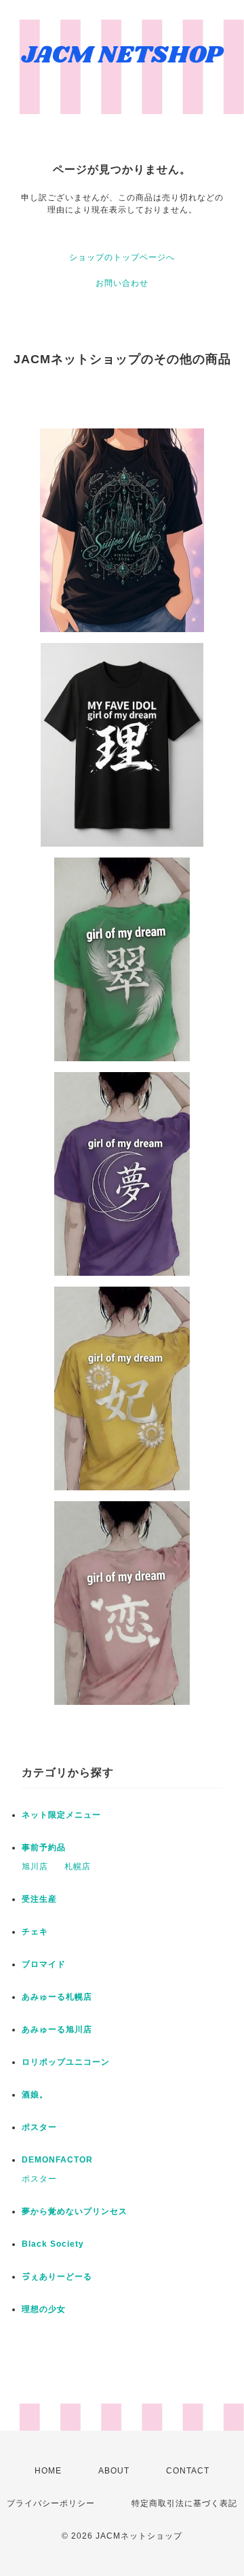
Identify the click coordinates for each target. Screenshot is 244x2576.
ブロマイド (44, 1964)
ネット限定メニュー (61, 1815)
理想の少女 (44, 2309)
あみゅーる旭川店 (57, 2029)
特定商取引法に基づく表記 (184, 2503)
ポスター (39, 2127)
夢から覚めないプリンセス (75, 2211)
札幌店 (78, 1866)
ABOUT (114, 2471)
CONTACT (188, 2471)
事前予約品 (44, 1847)
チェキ (35, 1932)
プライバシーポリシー (51, 2503)
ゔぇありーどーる (57, 2277)
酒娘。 (35, 2095)
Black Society (53, 2244)
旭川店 (35, 1866)
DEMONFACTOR (57, 2160)
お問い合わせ (122, 283)
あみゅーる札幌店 (57, 1997)
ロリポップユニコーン (66, 2062)
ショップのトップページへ (122, 257)
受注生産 (39, 1899)
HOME (48, 2471)
